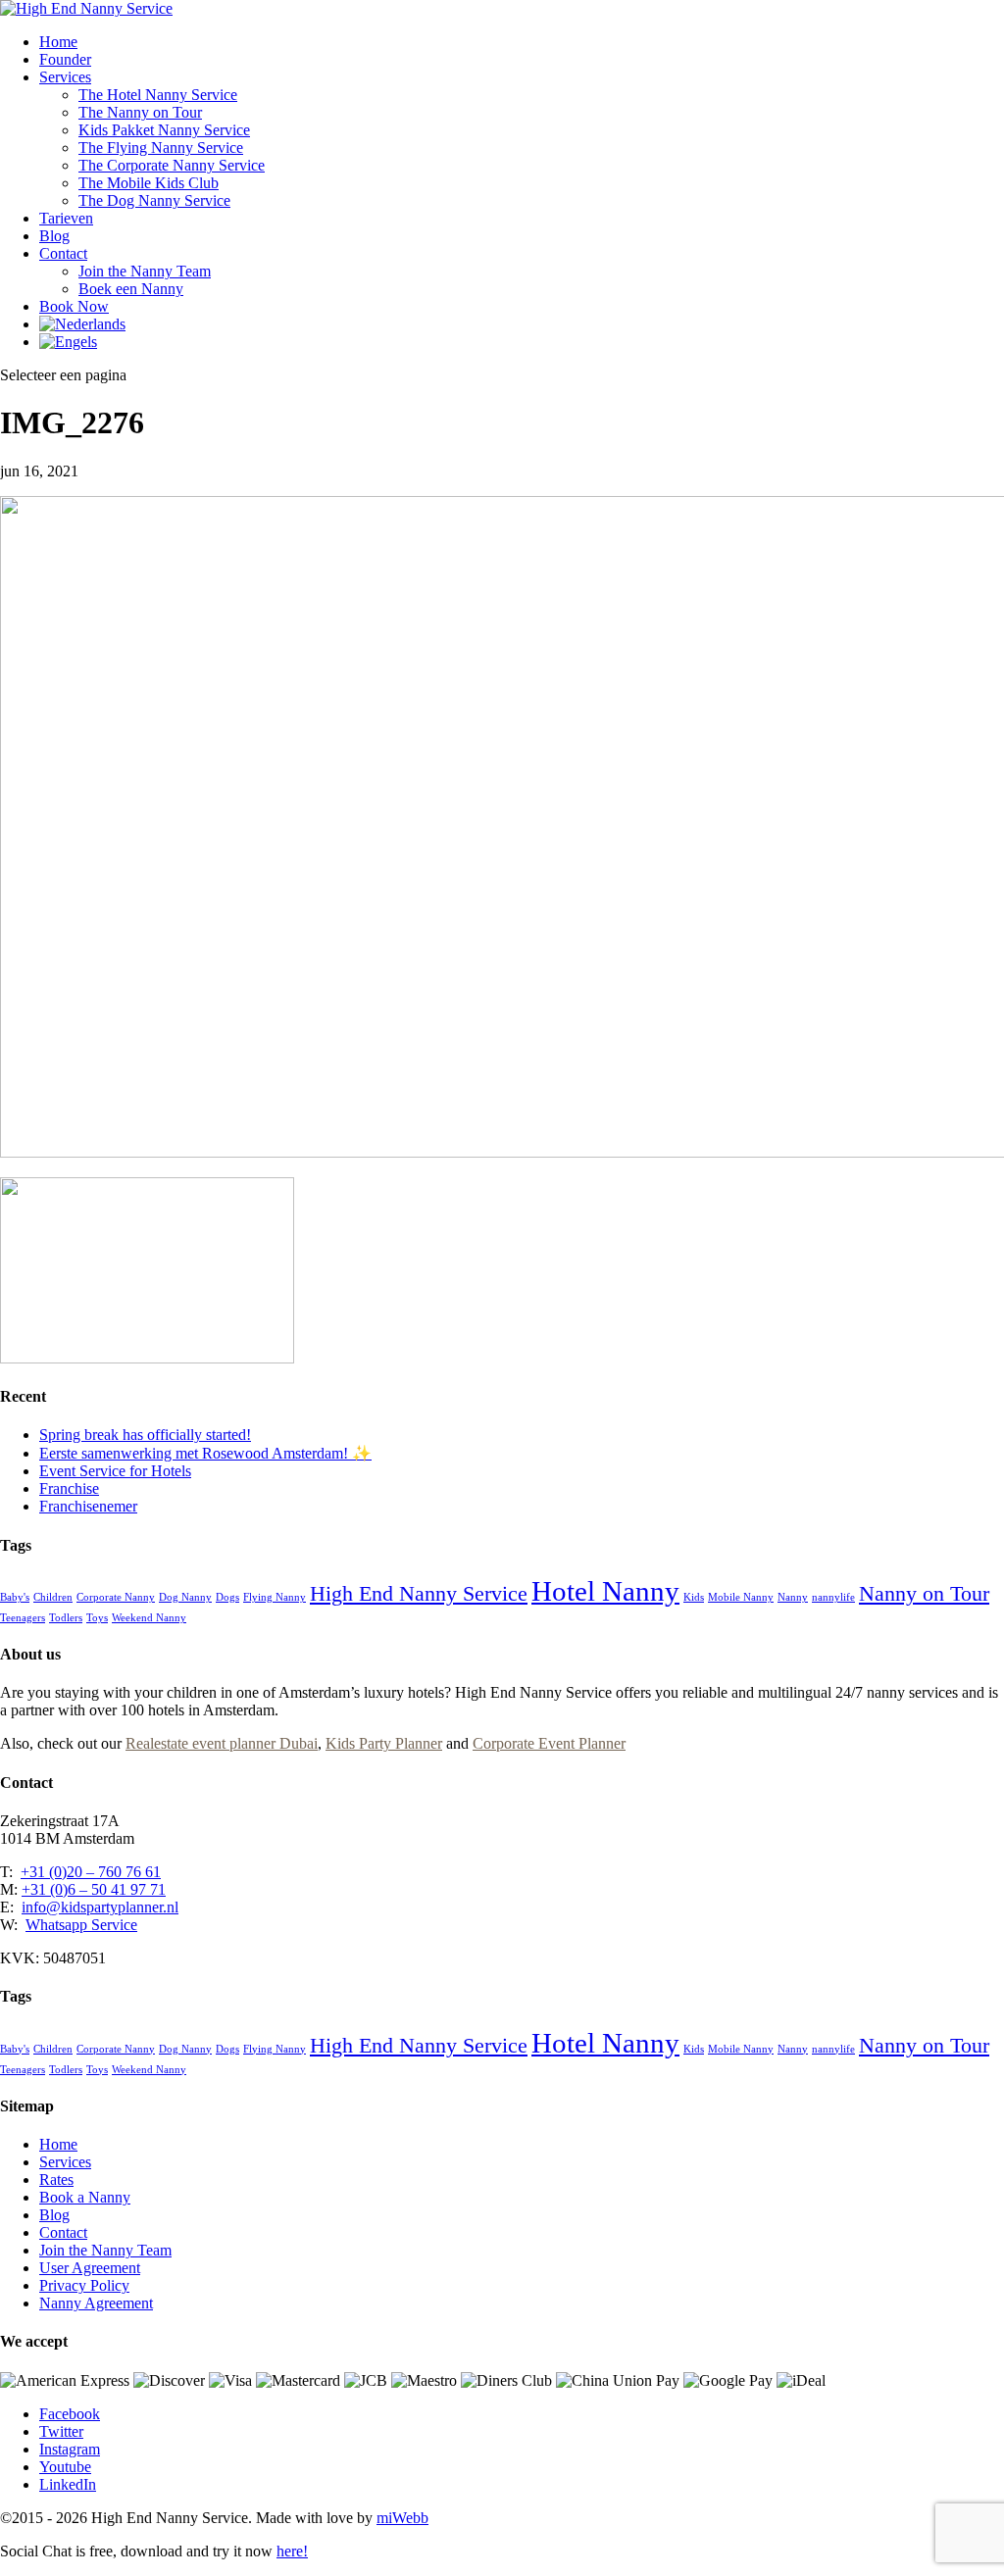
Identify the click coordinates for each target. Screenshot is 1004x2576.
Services (65, 77)
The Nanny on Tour (140, 112)
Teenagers (23, 1618)
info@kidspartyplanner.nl (100, 1907)
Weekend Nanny (149, 1618)
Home (58, 42)
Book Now (74, 306)
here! (292, 2551)
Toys (97, 1618)
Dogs (227, 1597)
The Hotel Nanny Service (158, 95)
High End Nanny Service (419, 1594)
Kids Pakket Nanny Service (164, 130)
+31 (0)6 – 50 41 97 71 (94, 1889)
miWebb (402, 2518)
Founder (65, 59)
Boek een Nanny (131, 289)
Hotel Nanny (605, 1591)
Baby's (15, 1597)
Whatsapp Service (81, 1925)
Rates (56, 2180)
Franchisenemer (88, 1506)
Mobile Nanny (741, 1597)
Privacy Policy (84, 2285)
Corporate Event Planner (549, 1743)
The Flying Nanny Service (161, 148)
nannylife (833, 1597)
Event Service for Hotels (115, 1471)
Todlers (66, 1618)
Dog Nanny (185, 1597)
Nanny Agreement (96, 2303)
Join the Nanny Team (145, 271)
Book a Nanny (85, 2197)
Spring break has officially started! (145, 1435)
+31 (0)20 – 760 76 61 (91, 1872)
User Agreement (90, 2268)
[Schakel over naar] (82, 324)
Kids (694, 1597)
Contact (63, 253)
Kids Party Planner (384, 1743)
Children (53, 1597)
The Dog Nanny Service (154, 200)
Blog (54, 236)
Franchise (69, 1488)
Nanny (793, 1597)
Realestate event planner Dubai (222, 1743)
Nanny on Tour (924, 1594)
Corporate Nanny (116, 1597)
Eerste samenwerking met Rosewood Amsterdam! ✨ (205, 1453)
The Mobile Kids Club (149, 183)
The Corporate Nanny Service (172, 165)
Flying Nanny (275, 1597)
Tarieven (66, 218)
